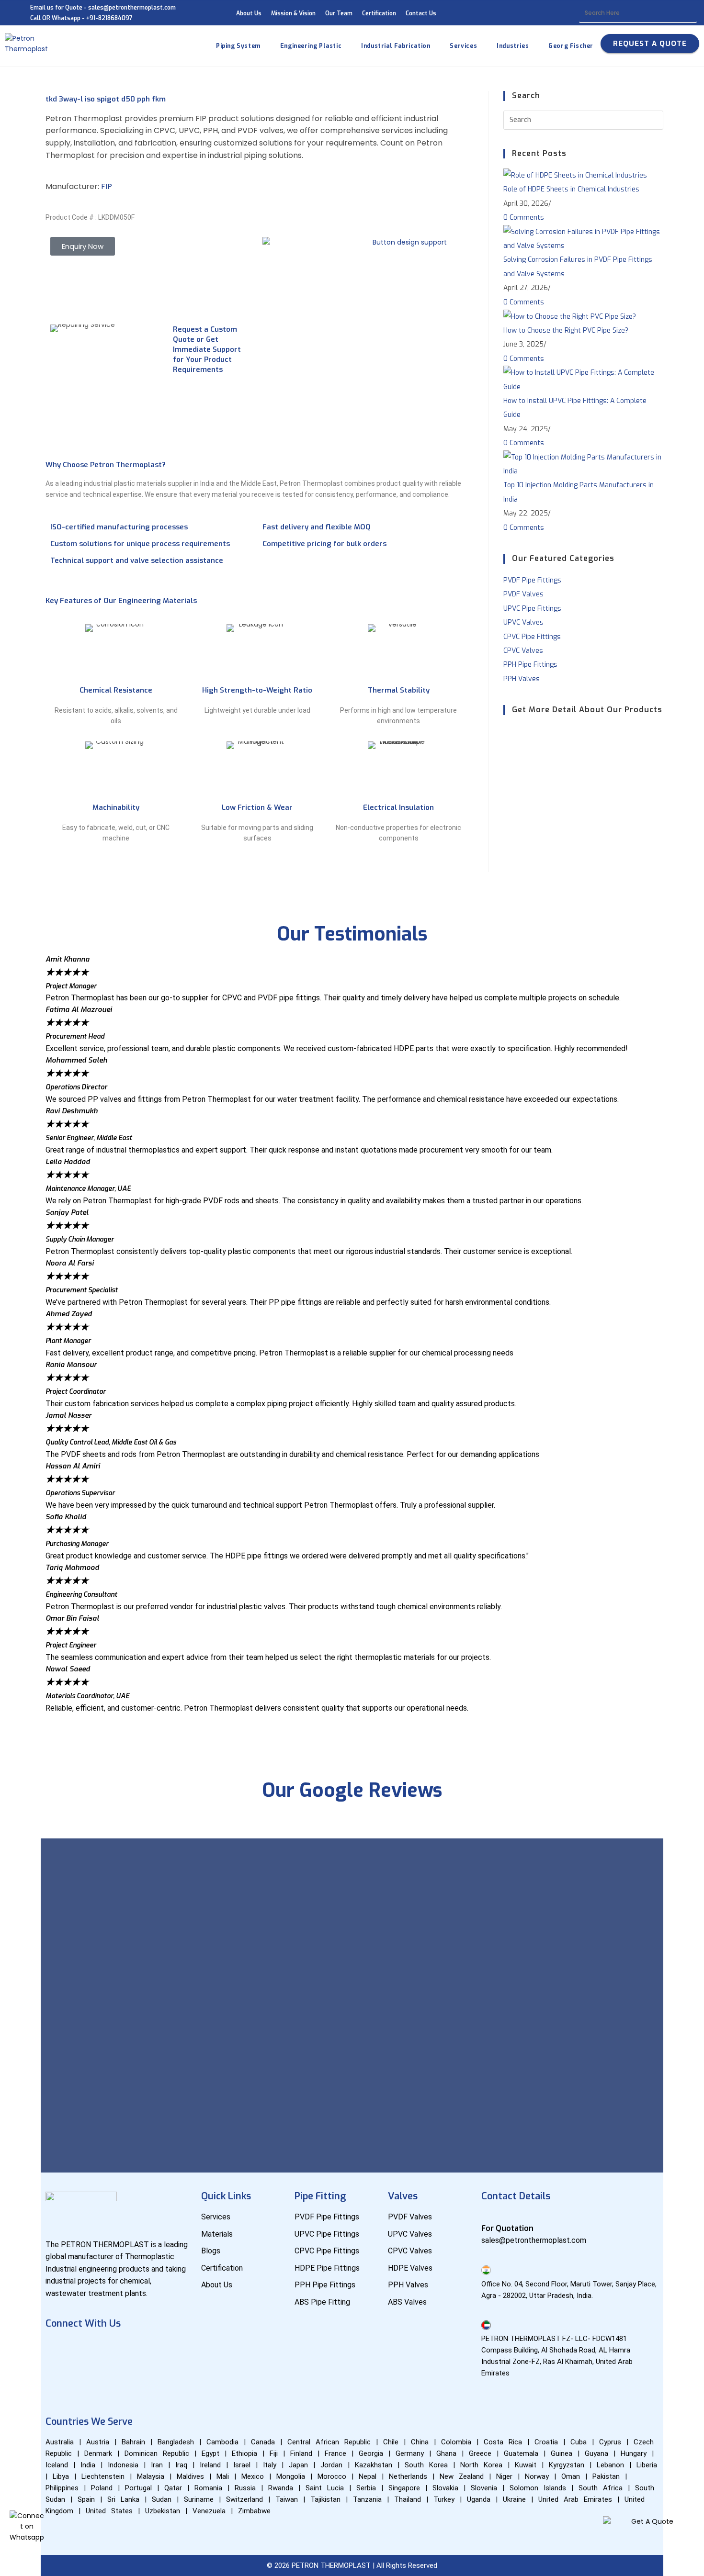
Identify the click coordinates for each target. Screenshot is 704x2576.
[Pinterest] (57, 2377)
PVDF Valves (523, 594)
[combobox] (638, 13)
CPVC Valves (523, 651)
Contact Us (421, 13)
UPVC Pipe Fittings (532, 609)
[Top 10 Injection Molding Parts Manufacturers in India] (583, 464)
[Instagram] (142, 2350)
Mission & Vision (293, 13)
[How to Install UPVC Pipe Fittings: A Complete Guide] (583, 379)
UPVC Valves (523, 622)
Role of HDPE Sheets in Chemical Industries (571, 189)
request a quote (650, 44)
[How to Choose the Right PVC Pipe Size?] (570, 316)
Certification (379, 13)
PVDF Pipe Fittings (532, 580)
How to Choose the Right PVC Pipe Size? (566, 330)
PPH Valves (522, 679)
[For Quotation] (486, 2216)
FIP (107, 186)
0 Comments (524, 218)
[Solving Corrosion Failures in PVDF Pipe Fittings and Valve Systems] (583, 239)
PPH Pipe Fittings (530, 665)
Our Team (339, 13)
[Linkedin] (114, 2350)
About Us (249, 13)
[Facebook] (57, 2350)
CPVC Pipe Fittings (532, 637)
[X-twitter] (170, 2350)
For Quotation (507, 2228)
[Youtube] (86, 2350)
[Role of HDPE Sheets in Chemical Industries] (575, 175)
